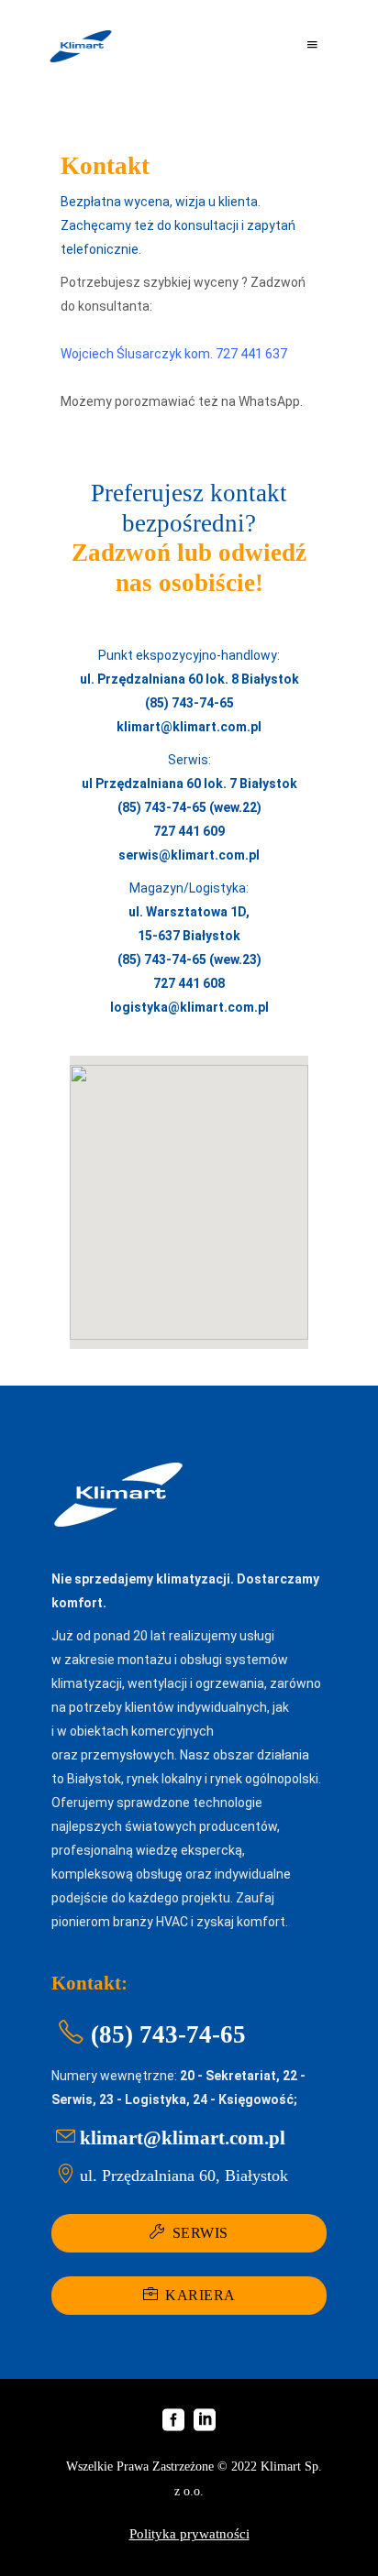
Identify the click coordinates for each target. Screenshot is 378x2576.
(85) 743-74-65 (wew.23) (189, 959)
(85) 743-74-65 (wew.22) (189, 807)
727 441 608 (189, 983)
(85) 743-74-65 (189, 703)
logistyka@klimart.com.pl (189, 1007)
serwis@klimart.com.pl (189, 855)
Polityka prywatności (189, 2534)
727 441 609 (189, 831)
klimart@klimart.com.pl (189, 727)
